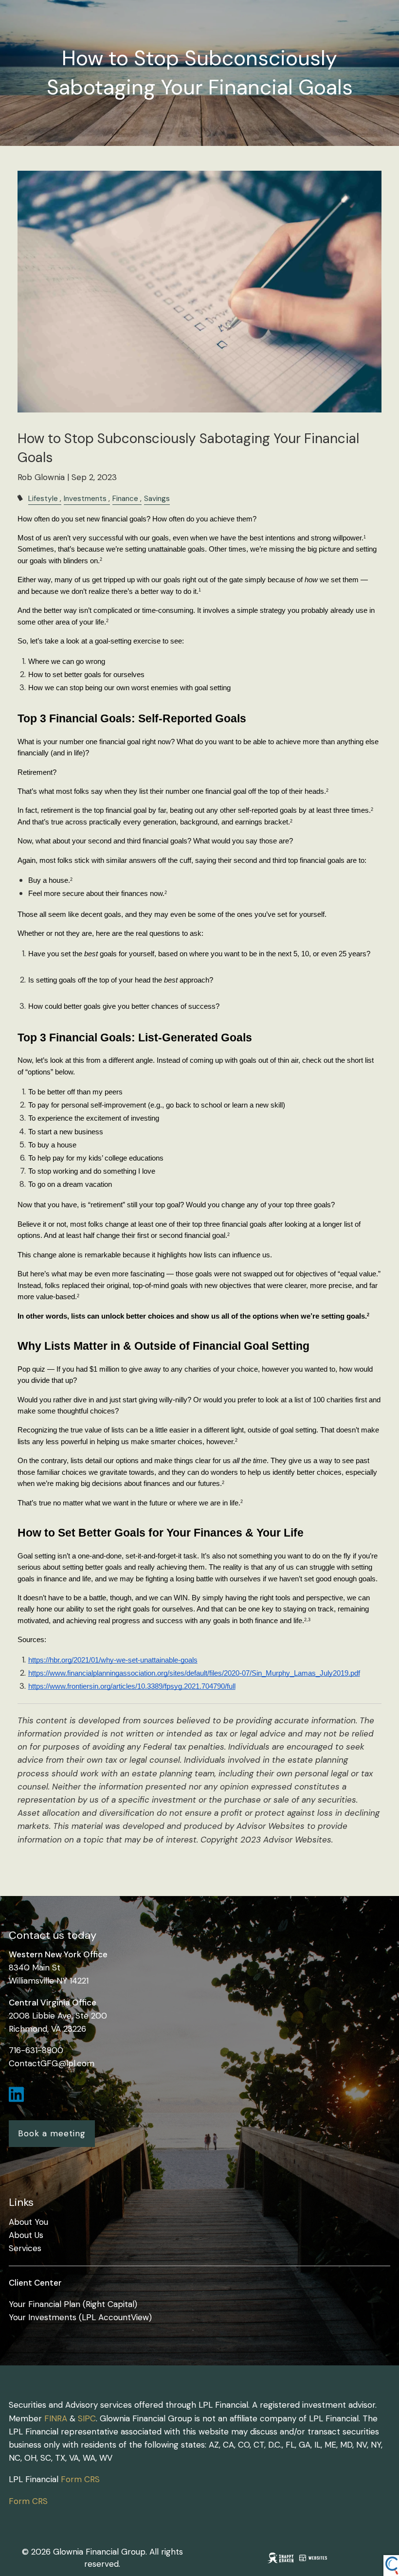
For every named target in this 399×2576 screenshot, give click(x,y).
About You (28, 2222)
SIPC (87, 2418)
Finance (125, 499)
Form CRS (80, 2479)
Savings (157, 499)
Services (25, 2248)
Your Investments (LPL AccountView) (80, 2317)
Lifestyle (43, 499)
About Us (26, 2235)
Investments (85, 499)
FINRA (56, 2418)
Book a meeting (52, 2133)
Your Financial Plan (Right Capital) (73, 2304)
